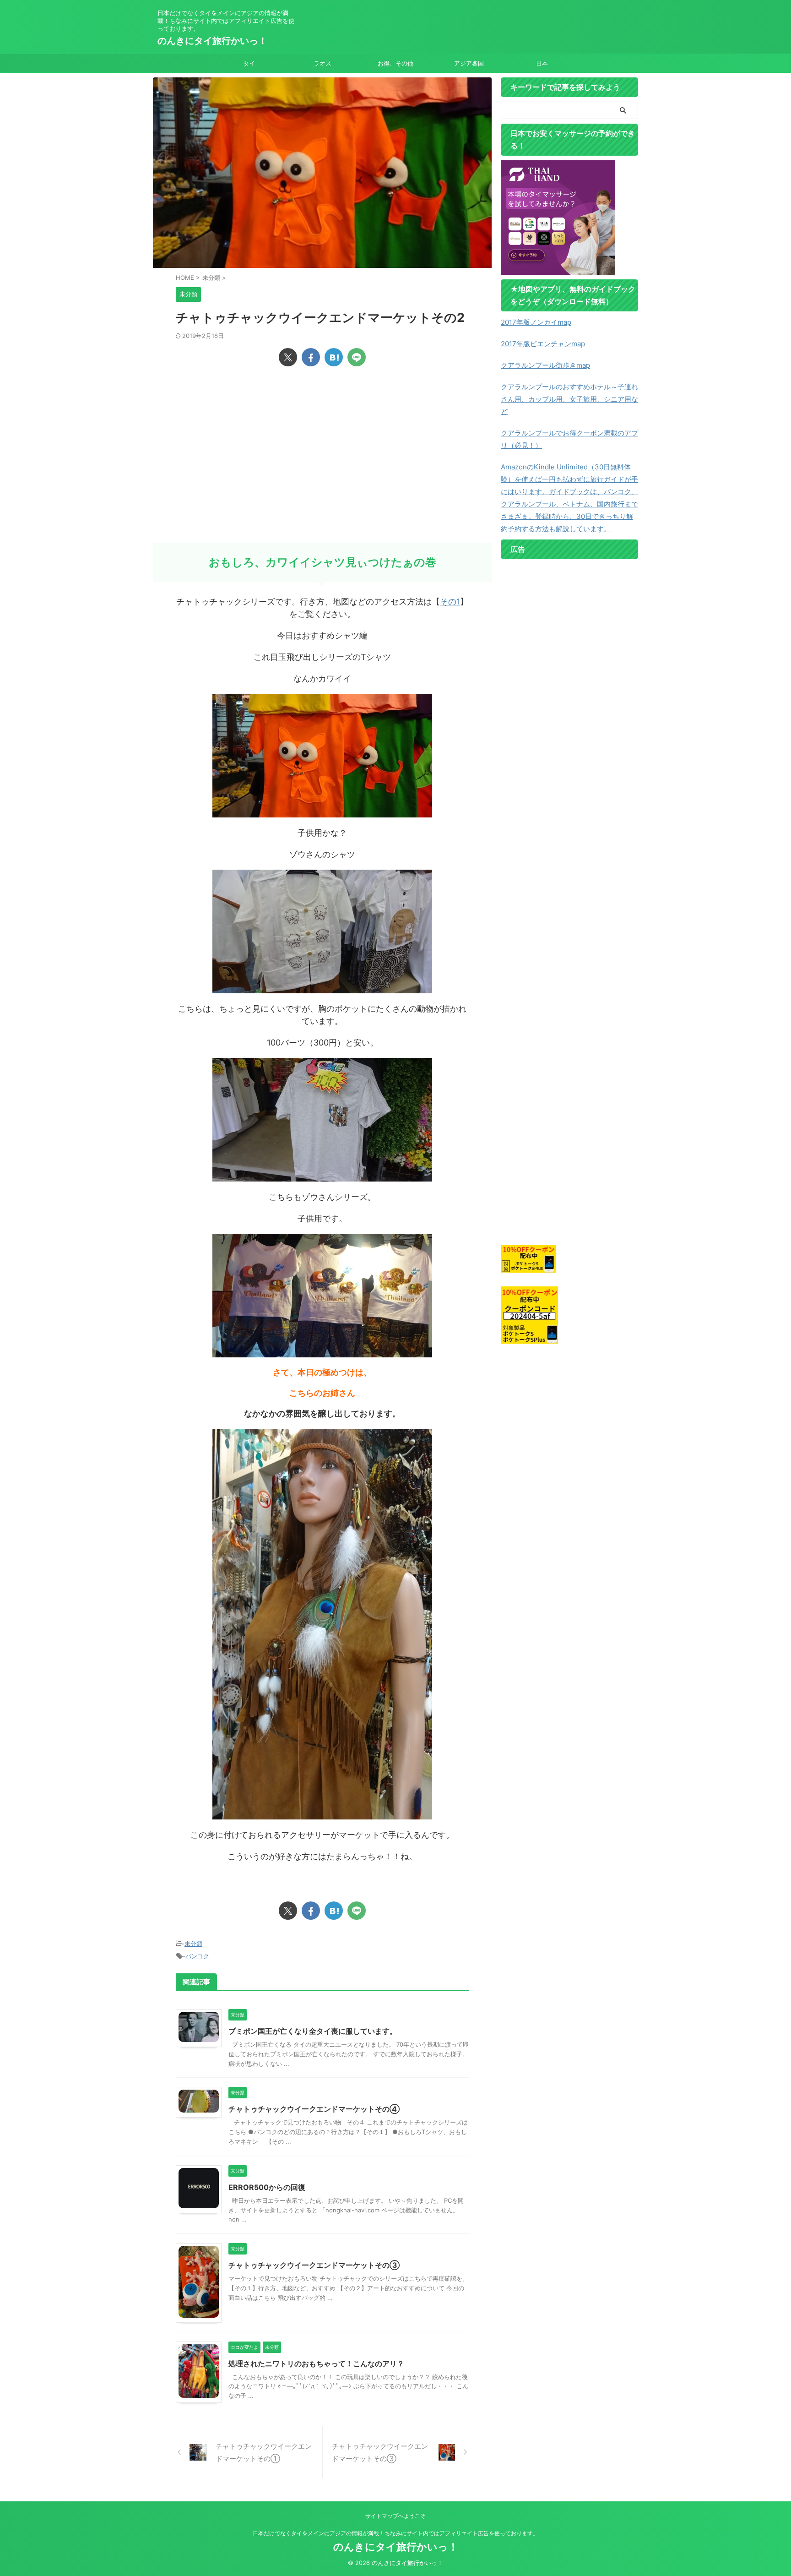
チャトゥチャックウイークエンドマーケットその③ (314, 2265)
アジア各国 (469, 63)
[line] (357, 357)
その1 (450, 602)
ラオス (322, 63)
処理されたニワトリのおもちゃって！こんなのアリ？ (316, 2364)
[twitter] (288, 357)
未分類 (193, 1944)
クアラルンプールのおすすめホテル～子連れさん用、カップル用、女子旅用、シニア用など (569, 399)
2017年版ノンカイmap (536, 322)
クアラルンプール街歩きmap (545, 365)
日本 (542, 63)
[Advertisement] (322, 470)
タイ (249, 63)
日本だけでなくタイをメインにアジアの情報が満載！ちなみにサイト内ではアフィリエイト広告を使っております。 (395, 2533)
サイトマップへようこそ (395, 2516)
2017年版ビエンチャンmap (543, 344)
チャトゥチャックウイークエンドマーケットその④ (314, 2109)
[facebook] (311, 357)
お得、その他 (395, 63)
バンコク (197, 1956)
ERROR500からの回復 (267, 2187)
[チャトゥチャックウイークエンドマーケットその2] (334, 357)
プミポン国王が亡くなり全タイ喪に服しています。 (313, 2031)
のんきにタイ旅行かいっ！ (212, 41)
